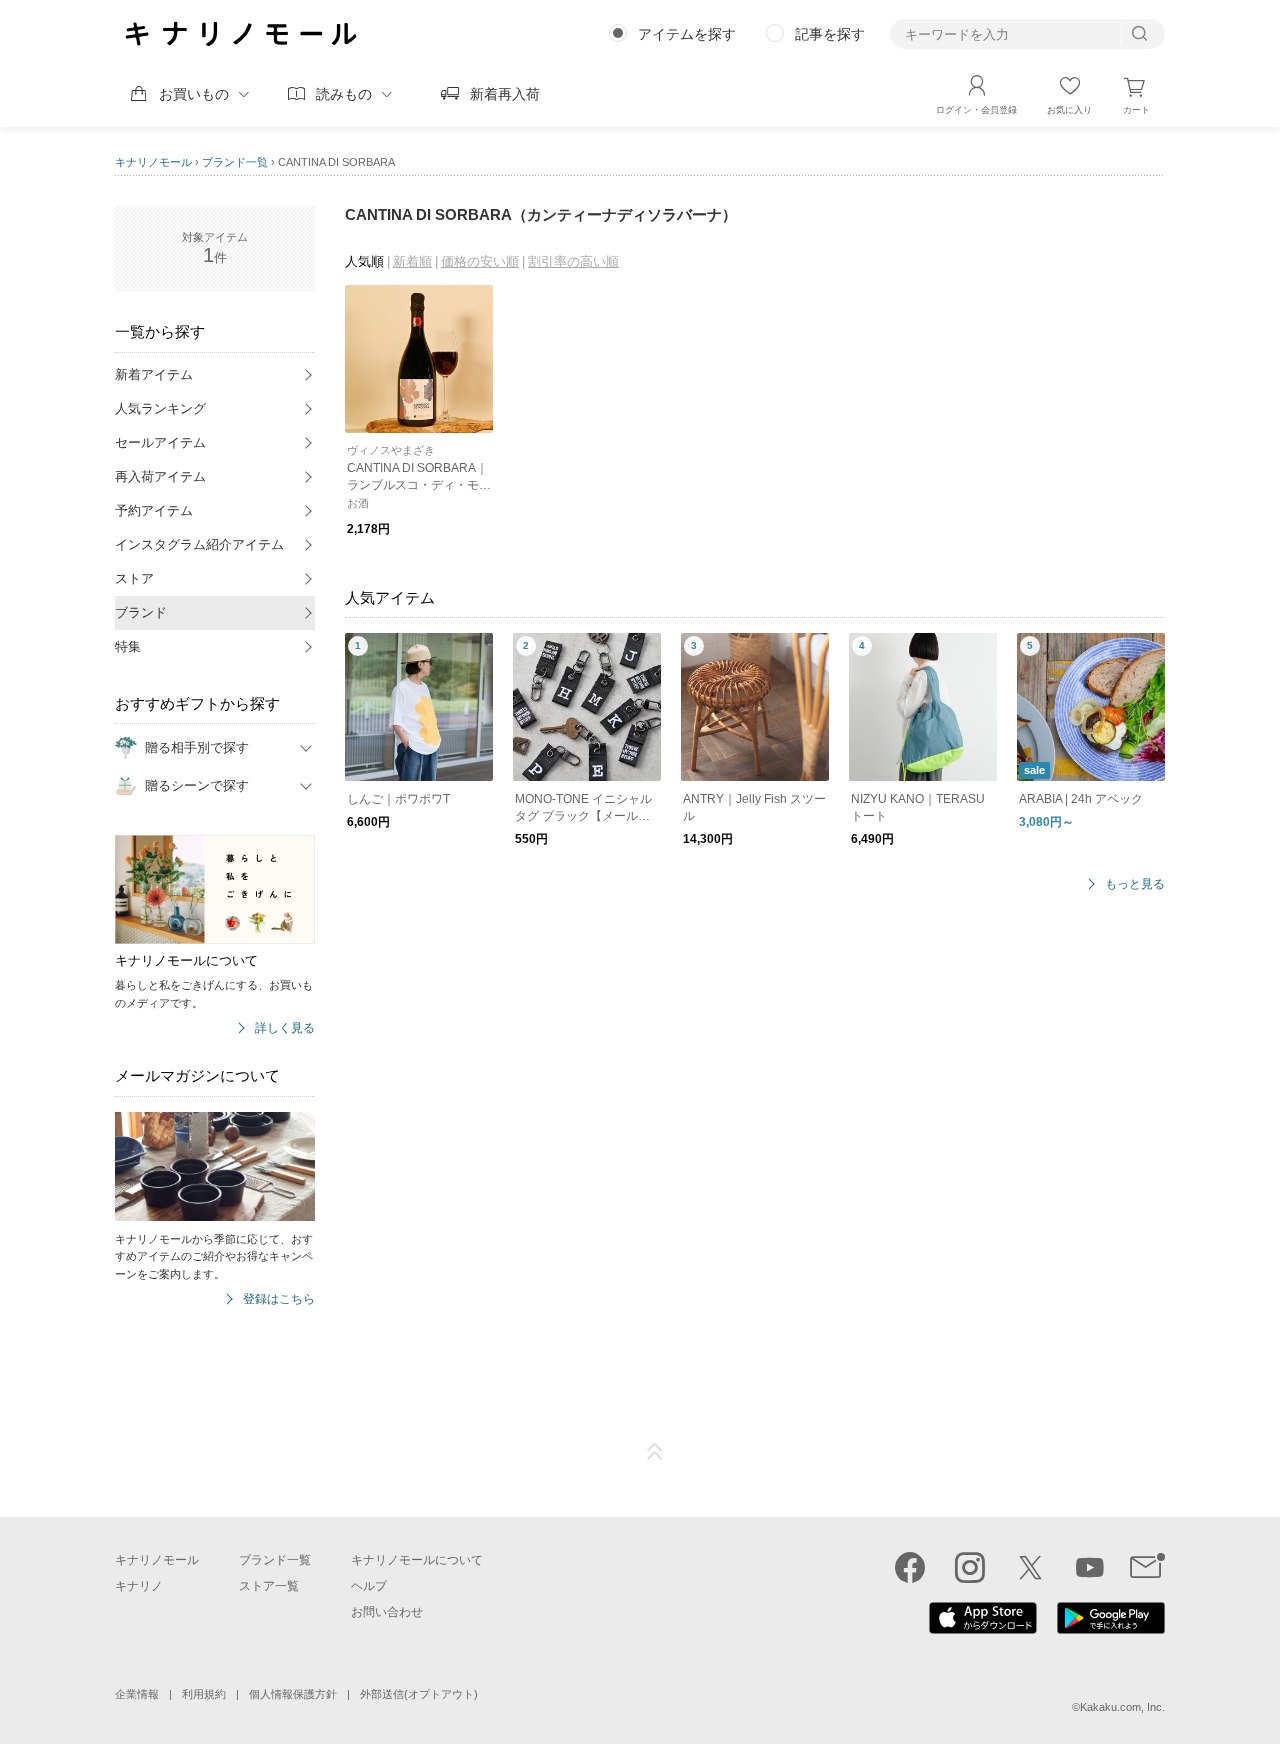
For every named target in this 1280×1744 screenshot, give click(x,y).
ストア (134, 578)
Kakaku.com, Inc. (1122, 1707)
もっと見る (1135, 884)
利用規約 (204, 1694)
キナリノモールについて (417, 1560)
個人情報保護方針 (293, 1694)
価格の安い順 (480, 261)
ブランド (141, 612)
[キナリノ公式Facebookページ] (910, 1567)
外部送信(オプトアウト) (419, 1694)
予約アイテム (154, 510)
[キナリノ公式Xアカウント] (1030, 1567)
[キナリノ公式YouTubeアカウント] (1090, 1567)
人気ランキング (160, 408)
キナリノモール (153, 162)
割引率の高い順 (573, 261)
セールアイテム (160, 442)
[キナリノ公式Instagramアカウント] (970, 1567)
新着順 (412, 261)
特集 (128, 646)
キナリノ (139, 1586)
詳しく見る (285, 1028)
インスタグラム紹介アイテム (199, 544)
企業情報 (137, 1694)
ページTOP (655, 1452)
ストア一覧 (269, 1586)
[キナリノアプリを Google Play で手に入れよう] (1111, 1629)
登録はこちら (279, 1299)
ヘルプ (369, 1586)
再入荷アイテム (160, 476)
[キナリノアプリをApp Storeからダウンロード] (983, 1629)
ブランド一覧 (235, 162)
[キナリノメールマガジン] (1147, 1567)
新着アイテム (154, 374)
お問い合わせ (387, 1612)
